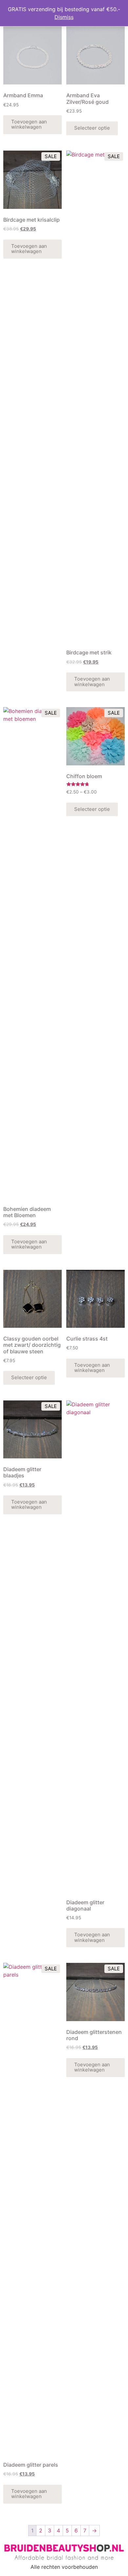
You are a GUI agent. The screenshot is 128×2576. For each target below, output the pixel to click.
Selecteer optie (92, 128)
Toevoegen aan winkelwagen (29, 124)
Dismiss (64, 17)
